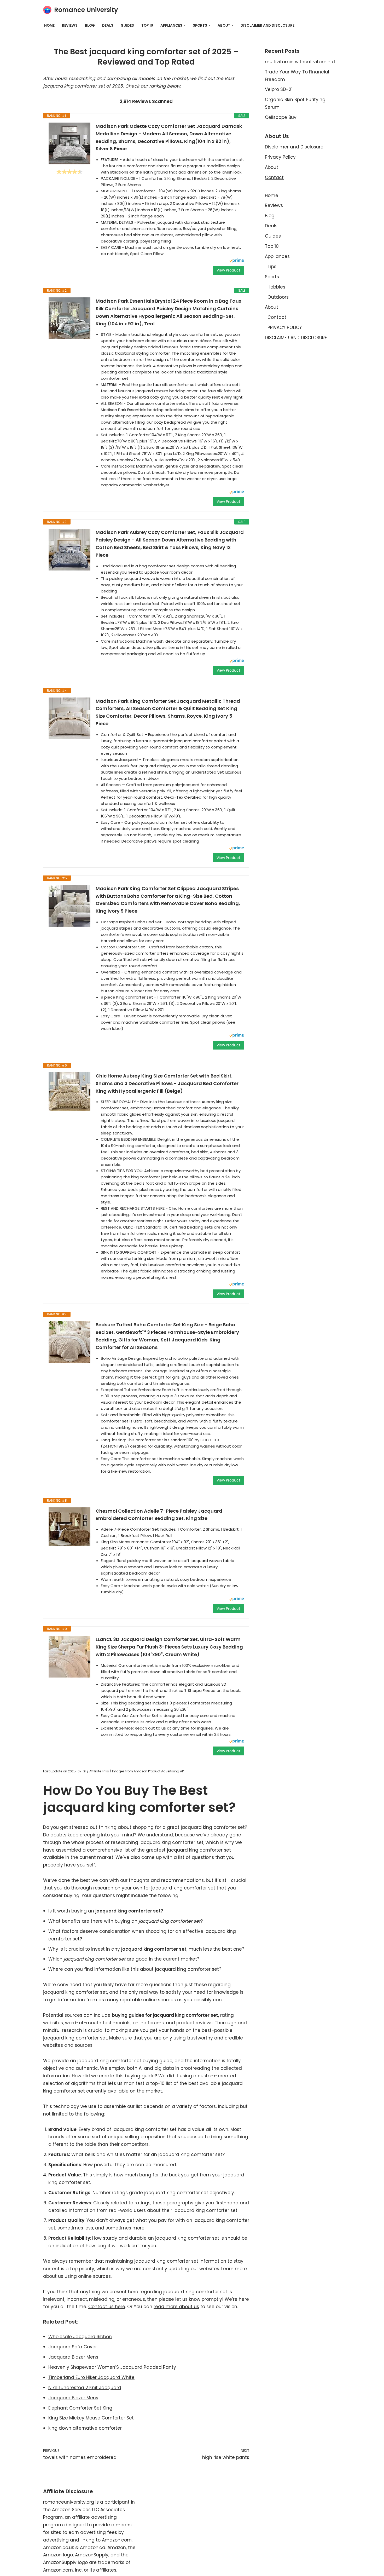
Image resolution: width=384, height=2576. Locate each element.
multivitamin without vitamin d (300, 62)
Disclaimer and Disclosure (294, 147)
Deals (108, 25)
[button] (185, 25)
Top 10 (147, 25)
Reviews (70, 25)
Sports (272, 277)
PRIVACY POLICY (285, 327)
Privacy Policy (280, 157)
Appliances (277, 256)
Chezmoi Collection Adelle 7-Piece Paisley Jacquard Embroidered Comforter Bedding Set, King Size (159, 1515)
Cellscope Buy (281, 117)
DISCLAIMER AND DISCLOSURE (267, 25)
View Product (228, 270)
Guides (127, 25)
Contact (274, 177)
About (272, 167)
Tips (272, 267)
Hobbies (276, 287)
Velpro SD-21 (279, 89)
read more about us (176, 2307)
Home (49, 25)
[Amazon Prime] (237, 261)
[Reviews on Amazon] (69, 172)
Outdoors (278, 297)
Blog (90, 25)
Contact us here (107, 2307)
